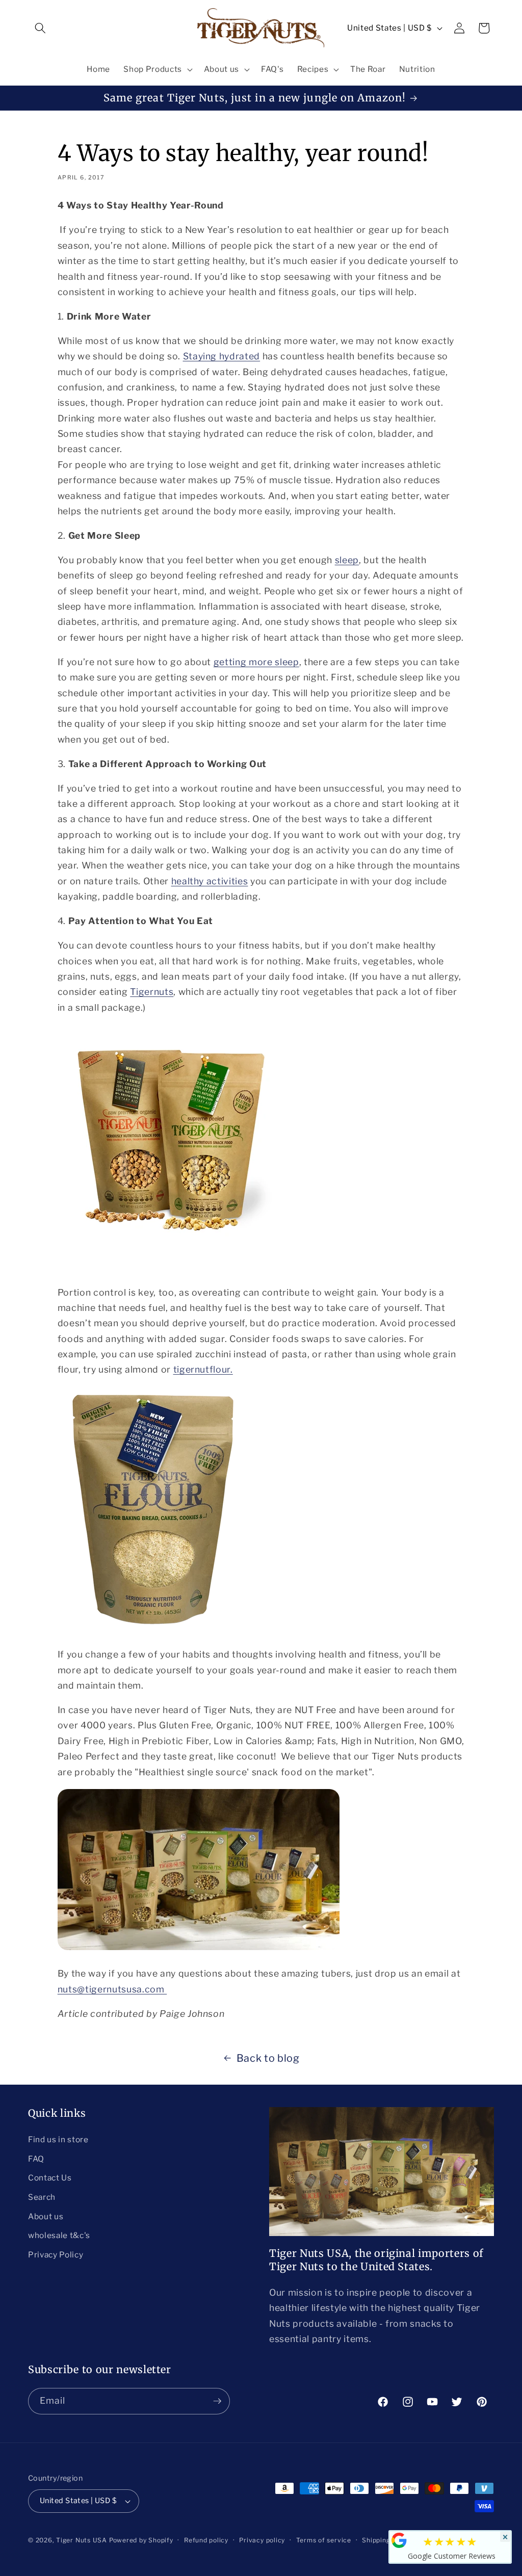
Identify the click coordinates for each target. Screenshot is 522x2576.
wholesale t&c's (59, 2235)
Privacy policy (262, 2540)
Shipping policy (387, 2540)
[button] (40, 28)
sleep (347, 560)
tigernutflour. (203, 1369)
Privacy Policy (56, 2255)
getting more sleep (256, 662)
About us (46, 2216)
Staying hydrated (222, 356)
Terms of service (324, 2540)
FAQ (36, 2159)
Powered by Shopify (141, 2540)
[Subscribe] (217, 2401)
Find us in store (58, 2139)
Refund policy (206, 2540)
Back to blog (268, 2058)
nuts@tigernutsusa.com (112, 1989)
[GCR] (399, 2540)
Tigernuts (152, 992)
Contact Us (50, 2178)
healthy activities (210, 881)
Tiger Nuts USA (82, 2540)
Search (42, 2197)
